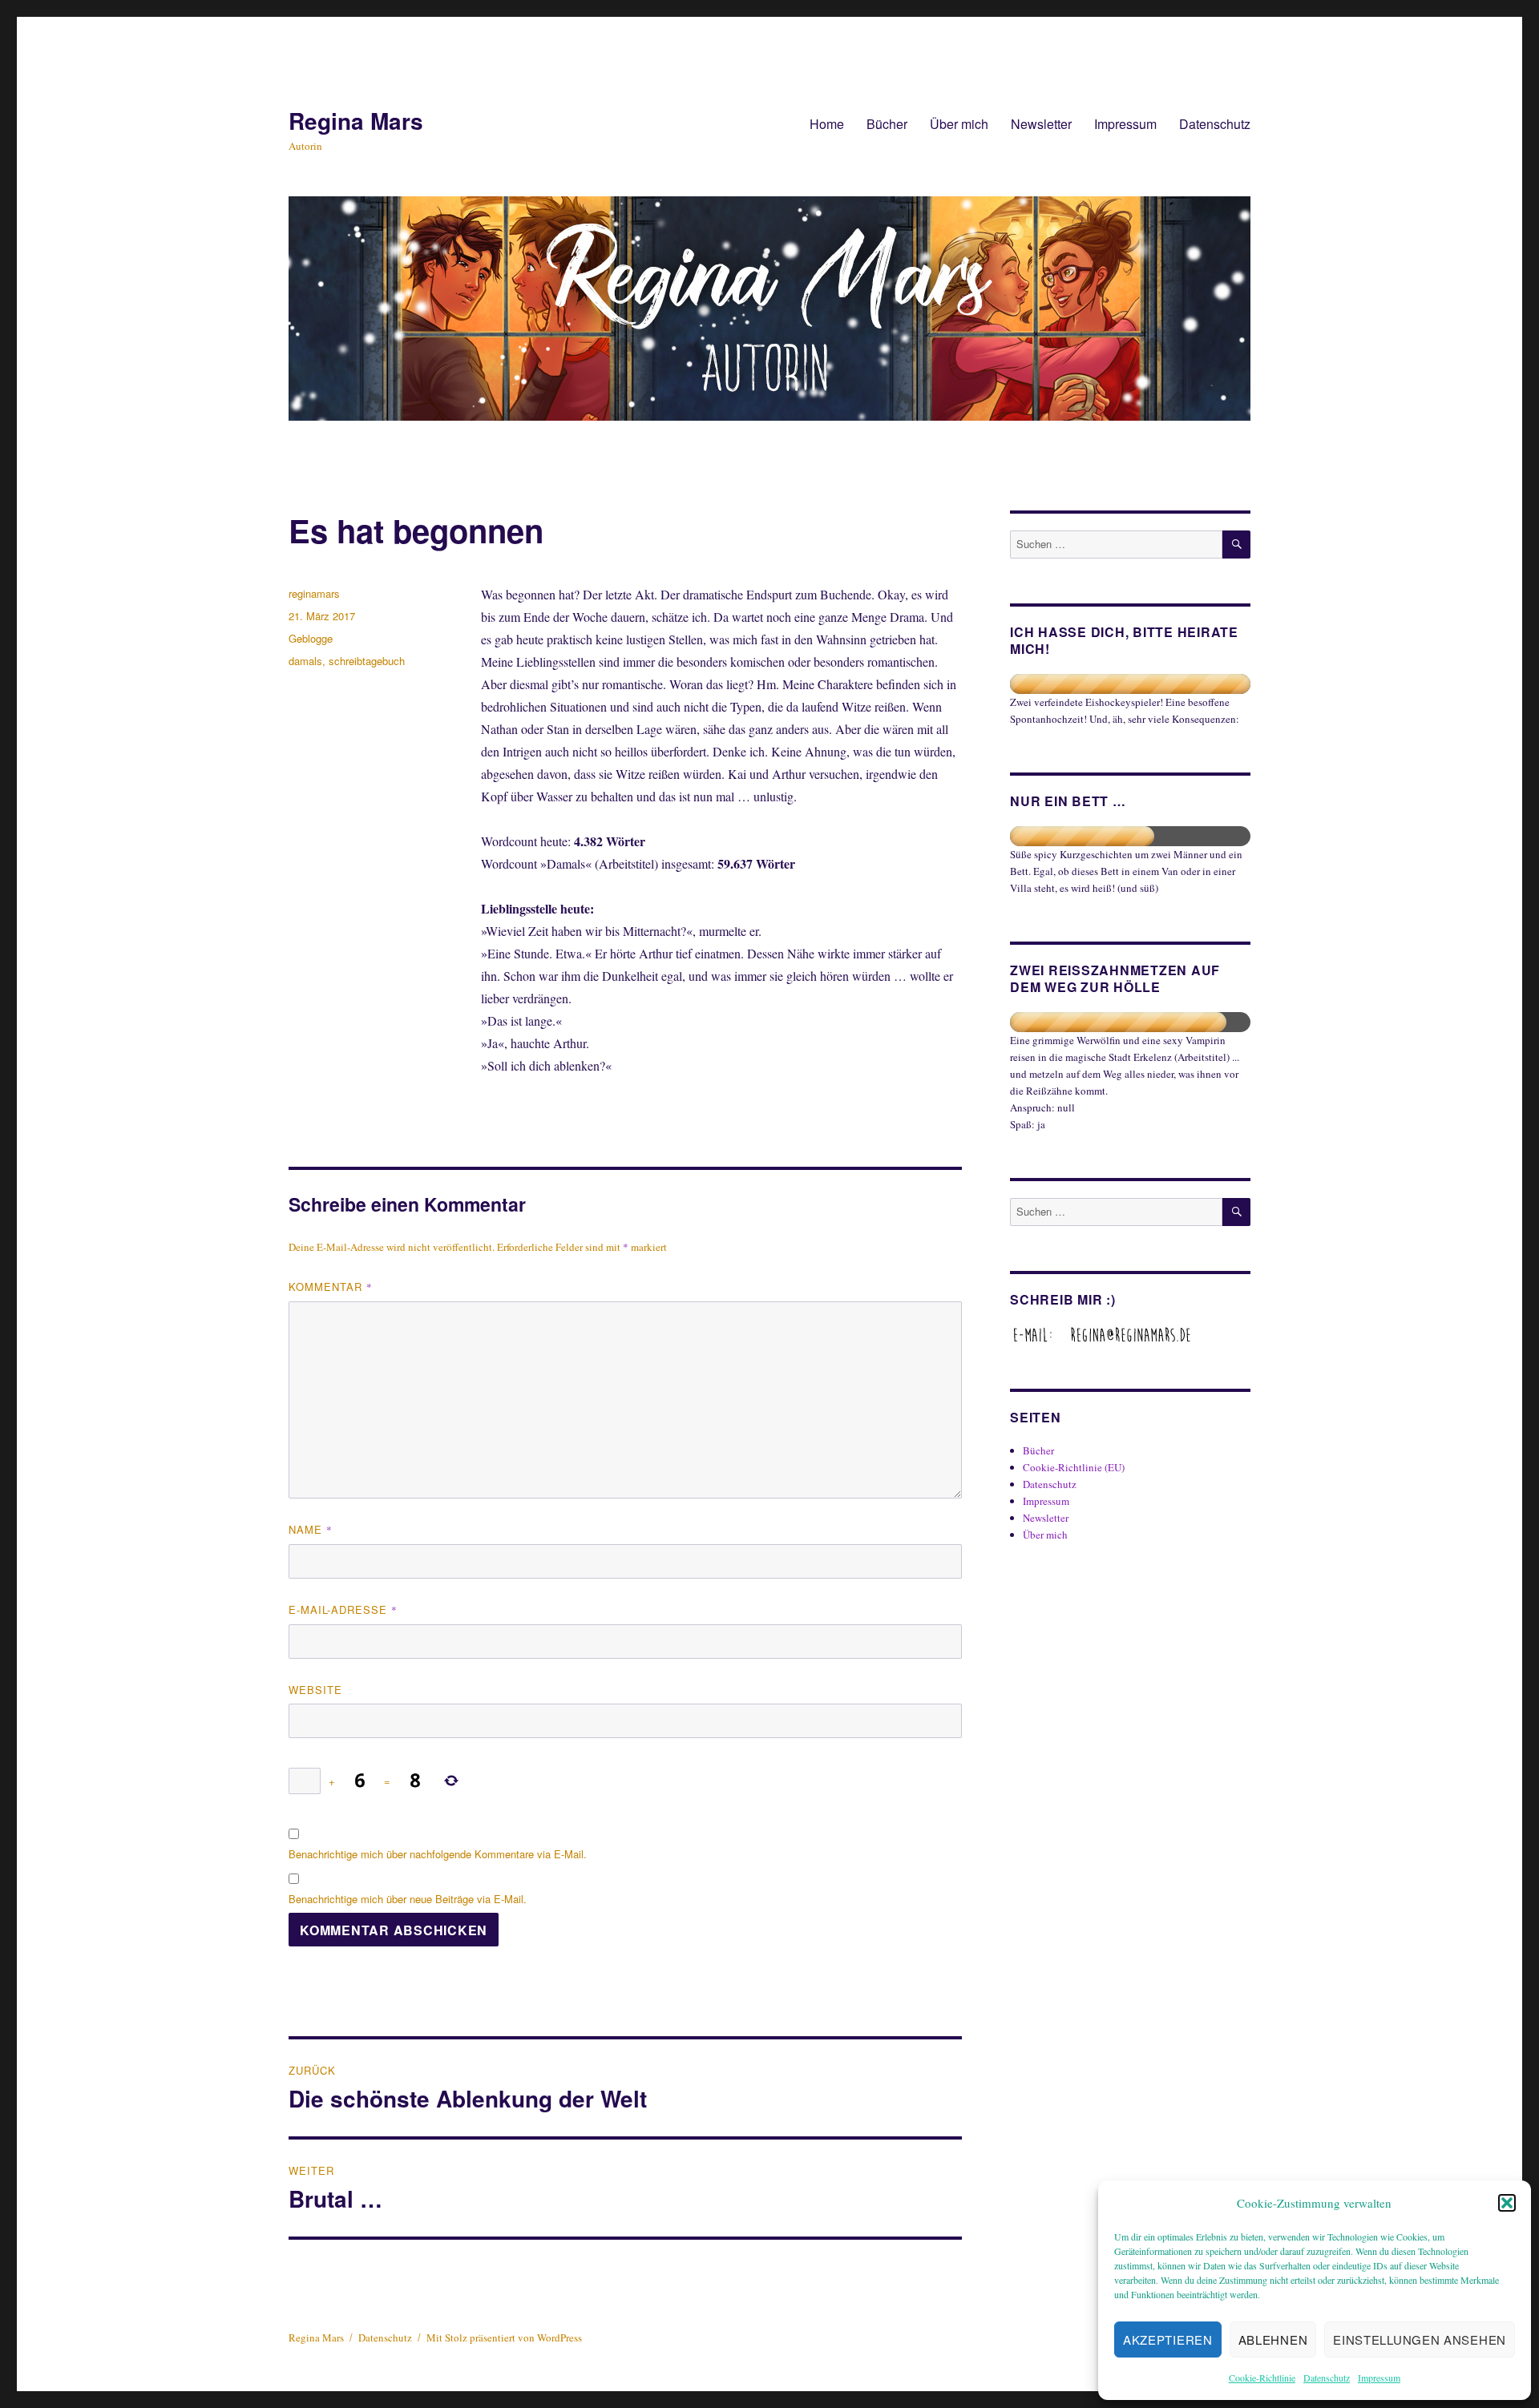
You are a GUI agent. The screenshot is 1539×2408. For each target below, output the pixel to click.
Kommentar (331, 1287)
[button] (1507, 2203)
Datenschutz (1327, 2378)
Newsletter (1041, 124)
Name (311, 1529)
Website (315, 1690)
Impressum (1379, 2378)
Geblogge (311, 638)
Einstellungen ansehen (1420, 2339)
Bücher (887, 124)
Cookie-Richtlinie (1262, 2378)
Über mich (959, 124)
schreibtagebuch (367, 661)
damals (305, 661)
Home (827, 124)
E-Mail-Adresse (343, 1609)
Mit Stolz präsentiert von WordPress (504, 2337)
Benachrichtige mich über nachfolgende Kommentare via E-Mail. (438, 1854)
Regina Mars (356, 121)
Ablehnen (1273, 2339)
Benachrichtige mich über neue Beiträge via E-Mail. (408, 1899)
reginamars (314, 593)
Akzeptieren (1168, 2339)
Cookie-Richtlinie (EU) (1074, 1467)
